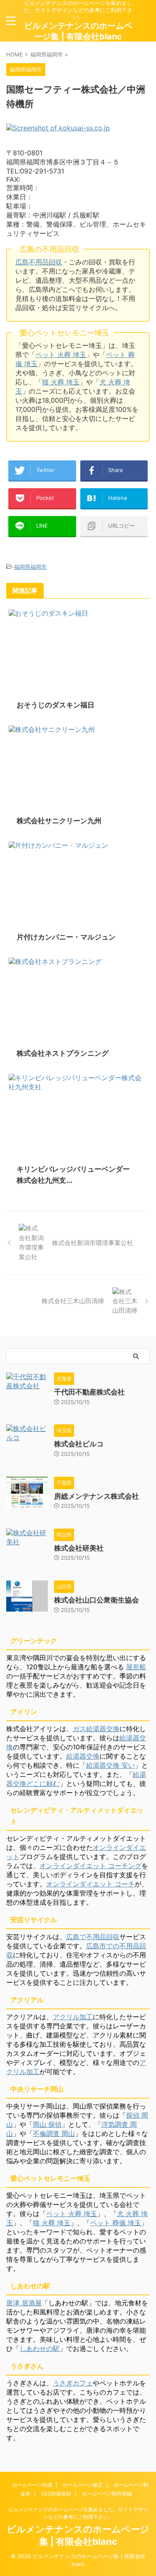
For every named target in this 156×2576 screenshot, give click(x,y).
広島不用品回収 (39, 262)
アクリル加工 (73, 2017)
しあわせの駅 (40, 2348)
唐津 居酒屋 (24, 2303)
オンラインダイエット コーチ (90, 1884)
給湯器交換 (83, 1756)
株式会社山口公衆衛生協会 (97, 1600)
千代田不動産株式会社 (89, 1392)
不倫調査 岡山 (54, 2133)
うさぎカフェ (73, 2383)
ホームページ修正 (83, 2485)
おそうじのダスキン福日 (56, 705)
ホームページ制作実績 (107, 2494)
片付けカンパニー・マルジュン (66, 937)
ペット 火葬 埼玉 (61, 355)
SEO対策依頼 (56, 2494)
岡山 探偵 (47, 2124)
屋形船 (136, 1667)
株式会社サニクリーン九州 (59, 821)
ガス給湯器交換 (96, 1729)
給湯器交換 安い (110, 1765)
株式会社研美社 (79, 1548)
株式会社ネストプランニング (63, 1053)
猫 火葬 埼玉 (61, 382)
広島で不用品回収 (93, 1937)
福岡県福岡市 (30, 567)
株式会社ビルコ (79, 1444)
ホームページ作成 (32, 2485)
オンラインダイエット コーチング (90, 1866)
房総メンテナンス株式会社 (97, 1496)
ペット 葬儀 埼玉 (116, 2223)
